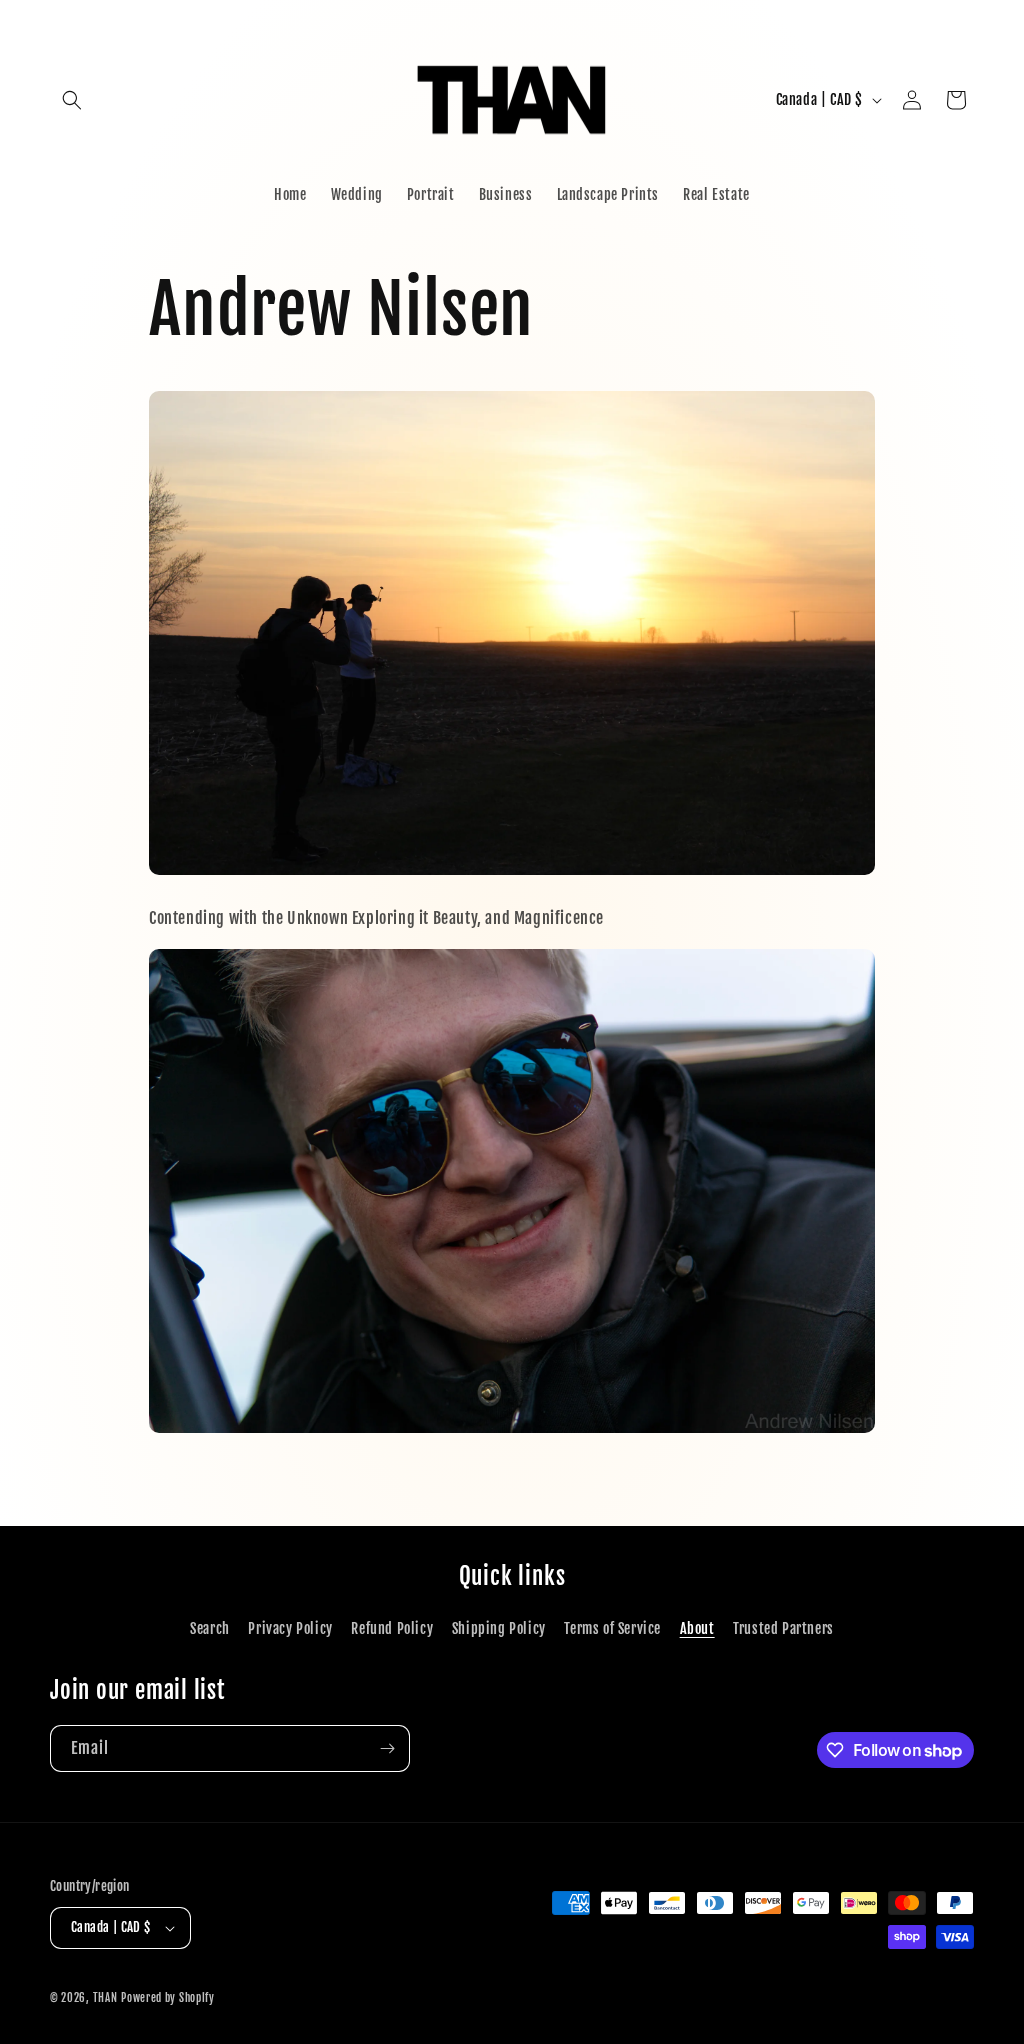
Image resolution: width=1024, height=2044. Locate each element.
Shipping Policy (499, 1628)
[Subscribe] (387, 1748)
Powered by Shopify (168, 1998)
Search (210, 1628)
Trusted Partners (783, 1628)
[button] (72, 100)
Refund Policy (392, 1628)
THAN (105, 1998)
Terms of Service (612, 1628)
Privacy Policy (290, 1628)
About (697, 1628)
